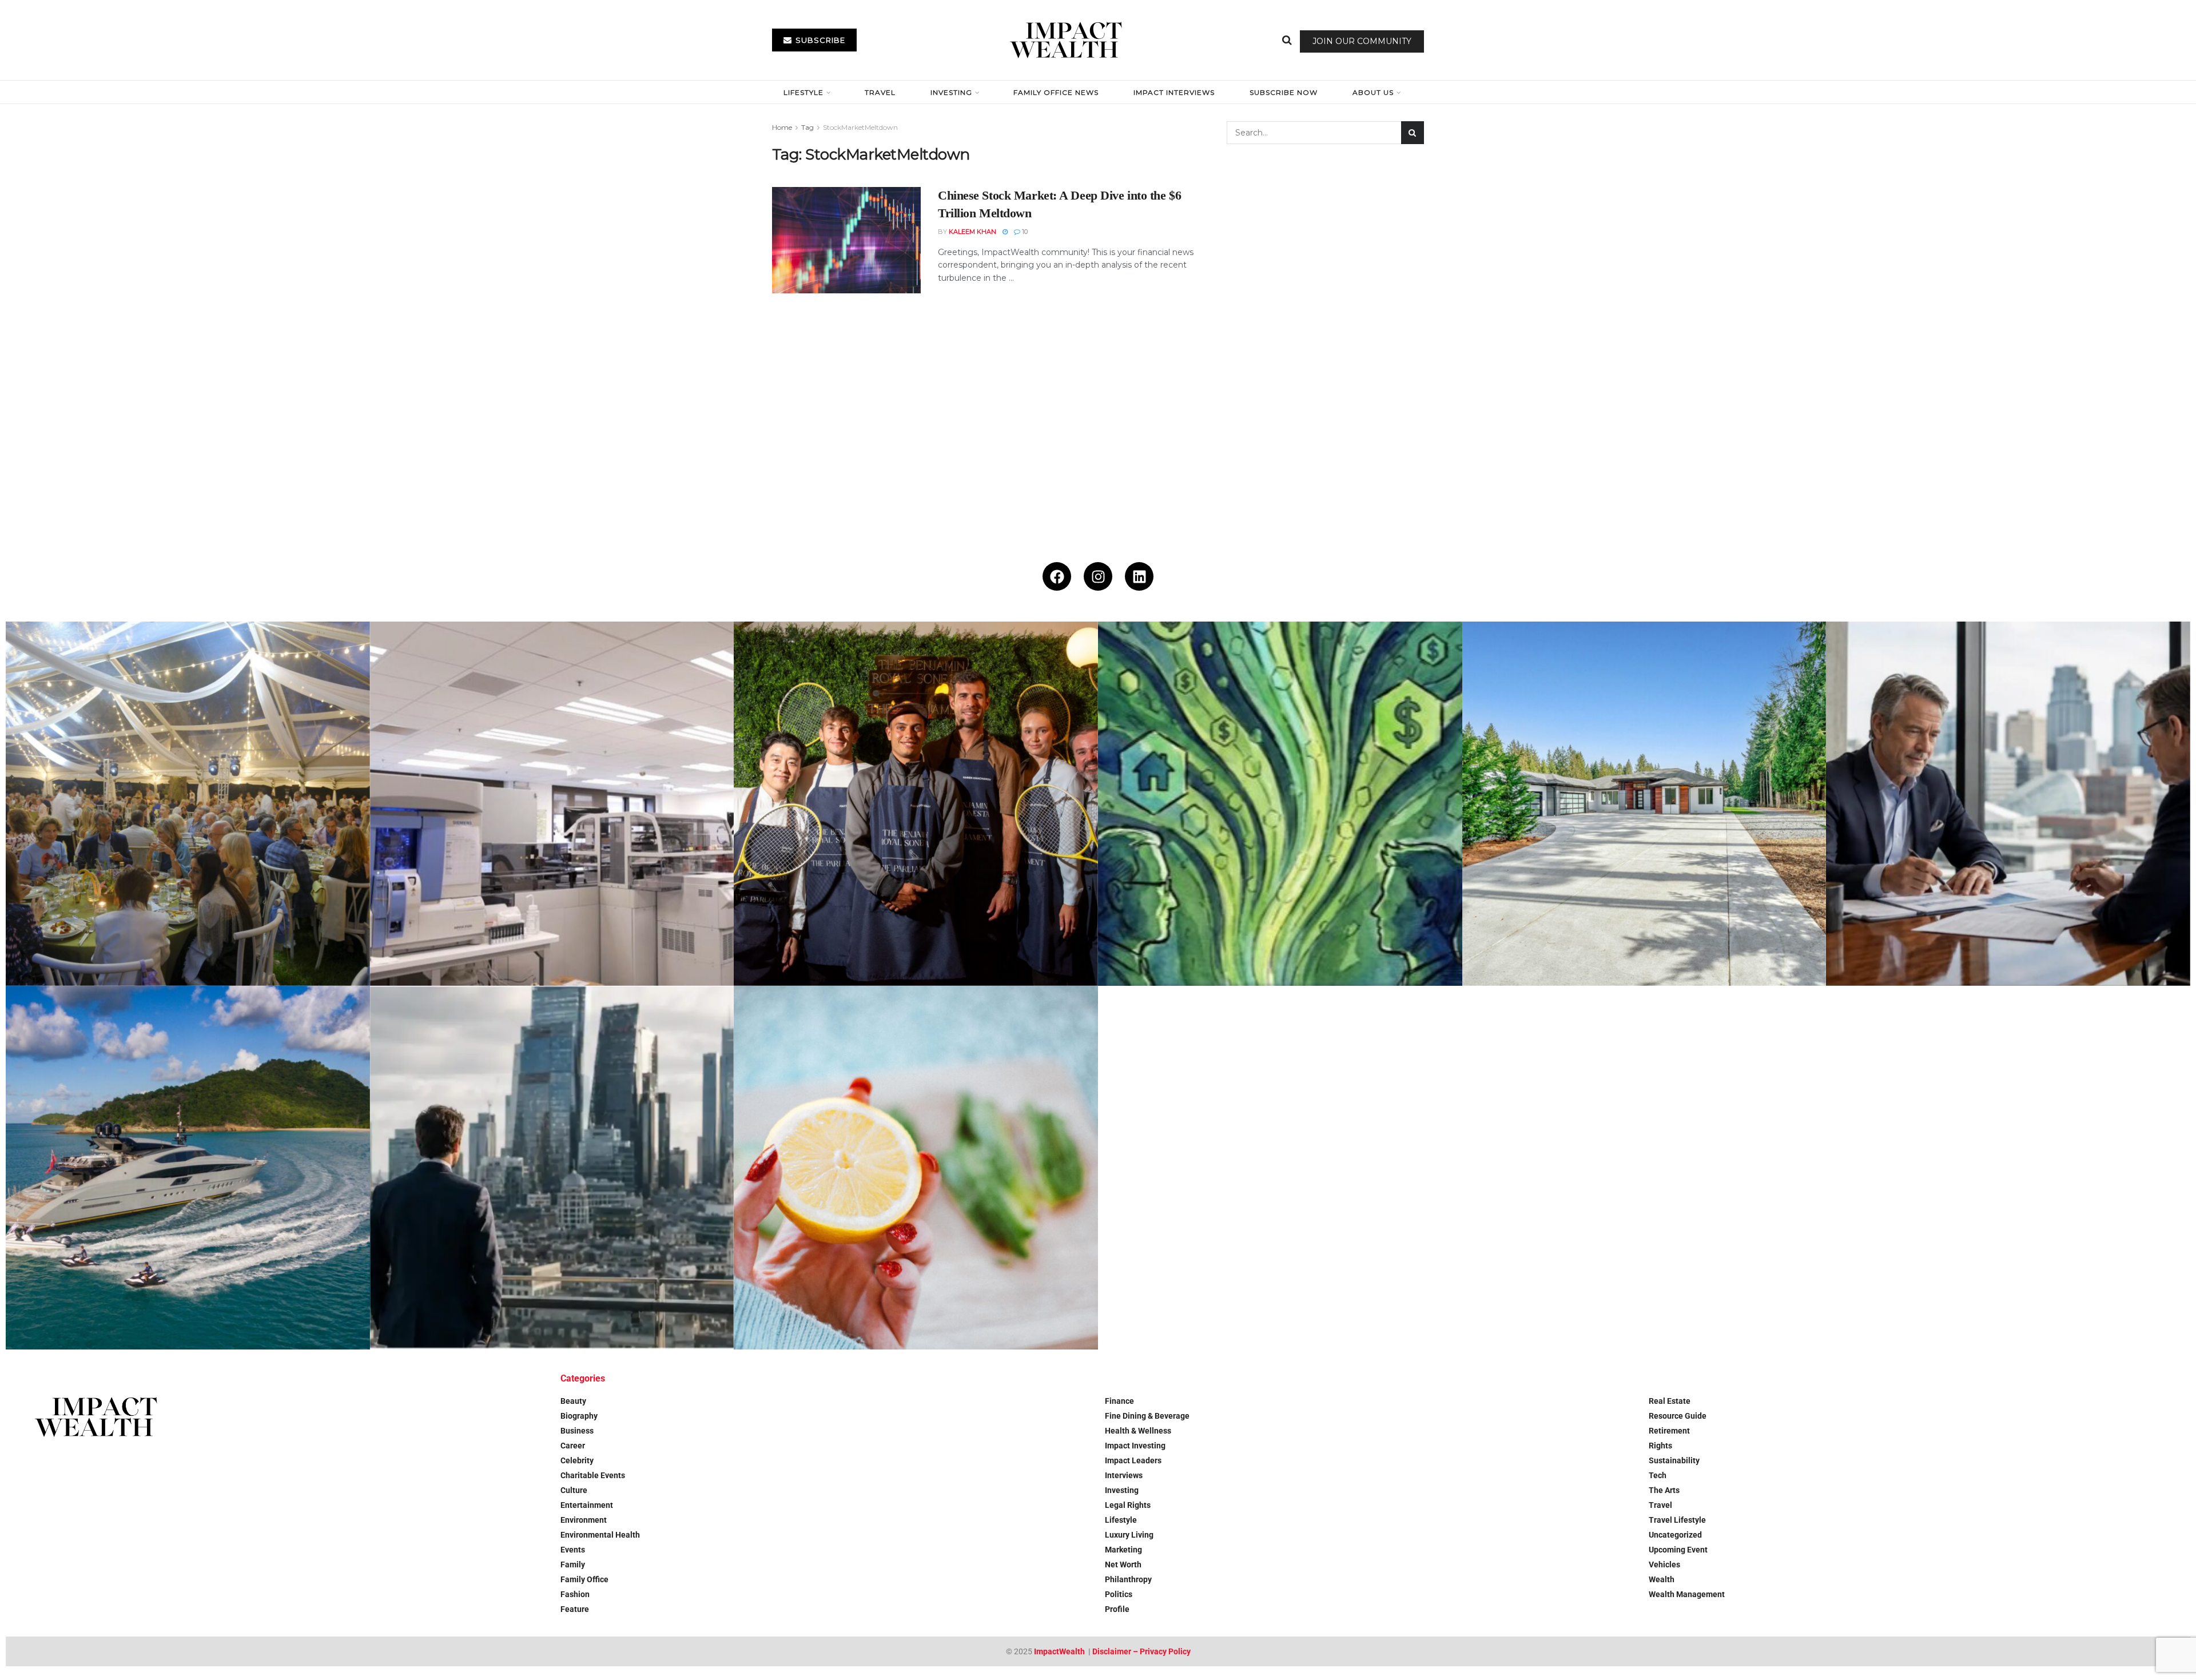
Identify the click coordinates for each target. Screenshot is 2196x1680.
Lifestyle (803, 92)
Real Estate (1670, 1401)
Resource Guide (1678, 1416)
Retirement (1669, 1431)
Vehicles (1664, 1564)
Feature (575, 1609)
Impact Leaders (1133, 1460)
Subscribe (819, 40)
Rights (1660, 1446)
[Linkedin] (1139, 576)
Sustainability (1674, 1460)
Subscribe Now (1284, 92)
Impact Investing (1135, 1446)
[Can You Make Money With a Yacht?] (188, 1168)
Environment (584, 1520)
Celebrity (577, 1460)
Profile (1117, 1609)
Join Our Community (1362, 41)
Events (573, 1550)
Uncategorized (1675, 1535)
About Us (1373, 92)
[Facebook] (1057, 576)
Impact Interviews (1174, 92)
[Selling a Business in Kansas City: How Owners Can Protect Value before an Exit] (2008, 804)
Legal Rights (1128, 1505)
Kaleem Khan (972, 232)
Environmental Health (600, 1535)
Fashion (575, 1594)
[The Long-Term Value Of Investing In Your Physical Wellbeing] (916, 1168)
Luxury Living (1129, 1535)
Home (782, 127)
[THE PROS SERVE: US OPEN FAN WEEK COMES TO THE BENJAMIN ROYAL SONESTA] (916, 804)
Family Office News (1056, 92)
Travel (880, 92)
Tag (807, 127)
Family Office (584, 1579)
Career (573, 1446)
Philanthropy (1128, 1579)
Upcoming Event (1678, 1550)
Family (573, 1564)
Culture (574, 1490)
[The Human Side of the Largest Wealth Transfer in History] (1280, 804)
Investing (951, 92)
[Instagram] (1098, 576)
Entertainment (587, 1505)
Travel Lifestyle (1677, 1520)
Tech (1658, 1475)
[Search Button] (1287, 40)
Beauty (573, 1401)
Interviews (1124, 1475)
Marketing (1123, 1550)
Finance (1119, 1401)
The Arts (1664, 1490)
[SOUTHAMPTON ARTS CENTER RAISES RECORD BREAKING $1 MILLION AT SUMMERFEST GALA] (188, 804)
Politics (1119, 1594)
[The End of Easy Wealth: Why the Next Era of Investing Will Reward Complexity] (552, 1168)
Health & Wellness (1138, 1431)
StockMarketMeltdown (860, 127)
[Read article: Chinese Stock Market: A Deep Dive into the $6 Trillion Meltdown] (846, 240)
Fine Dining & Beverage (1147, 1416)
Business (577, 1431)
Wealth (1662, 1579)
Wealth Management (1687, 1594)
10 (1024, 232)
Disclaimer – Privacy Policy (1141, 1651)
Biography (579, 1416)
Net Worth (1123, 1564)
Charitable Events (593, 1475)
